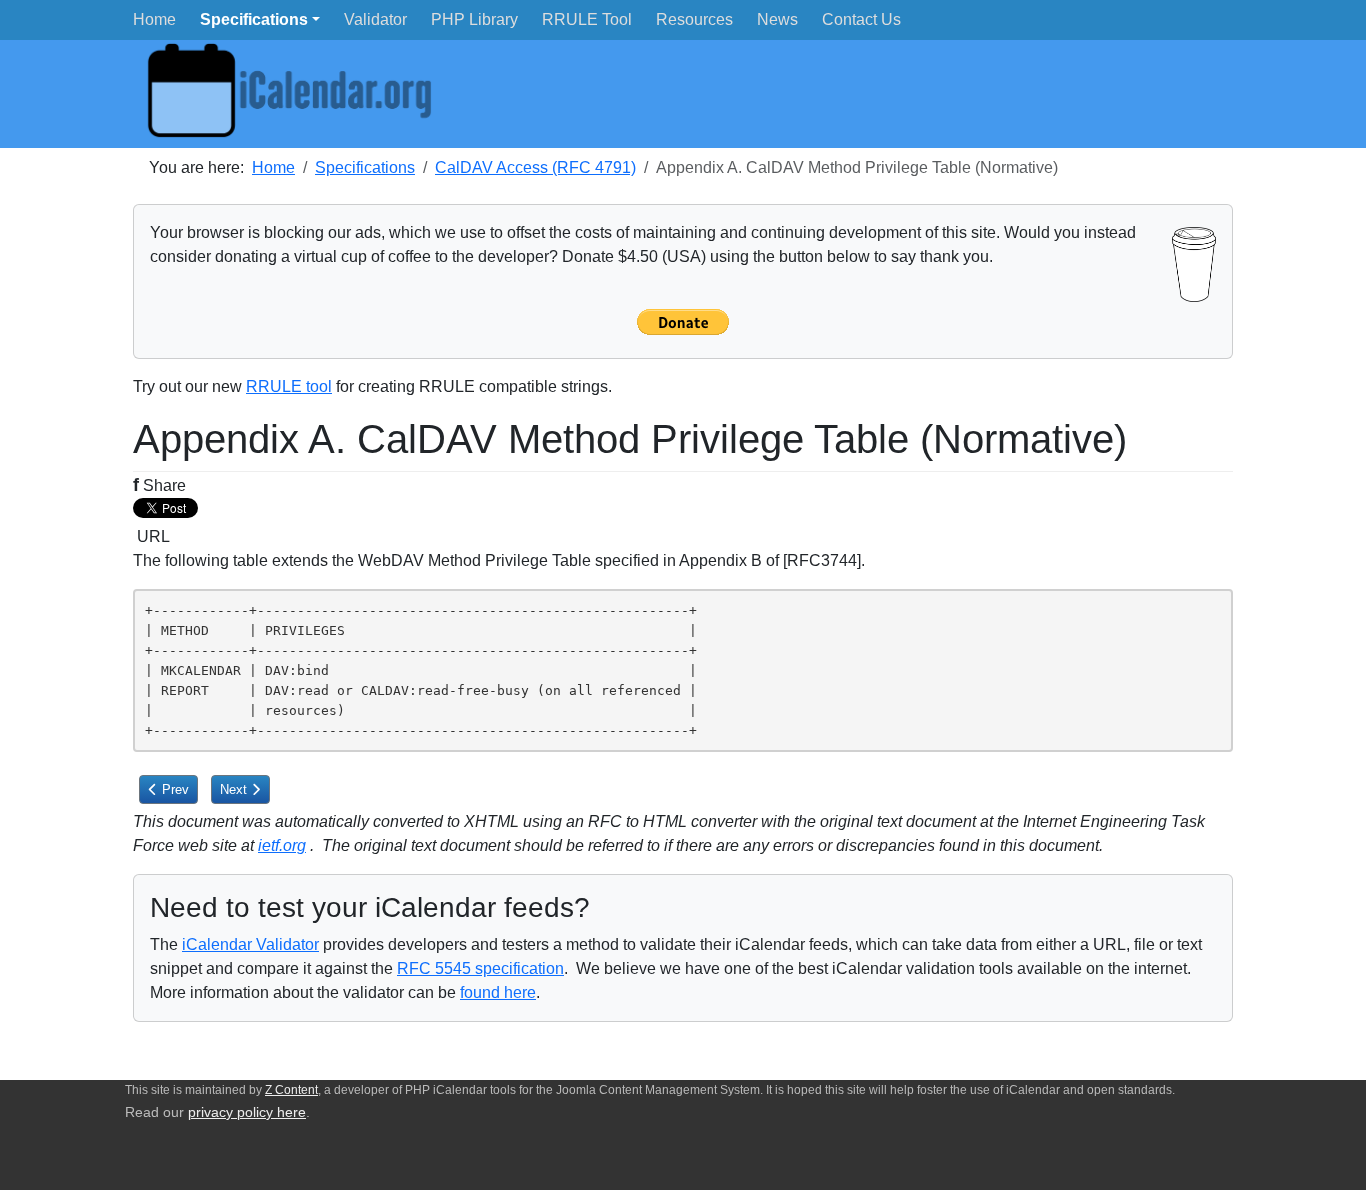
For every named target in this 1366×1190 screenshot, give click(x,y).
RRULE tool (289, 386)
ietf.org (282, 845)
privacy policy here (247, 1112)
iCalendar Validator (250, 944)
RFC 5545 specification (480, 968)
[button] (260, 19)
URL (151, 536)
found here (498, 992)
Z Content (291, 1090)
